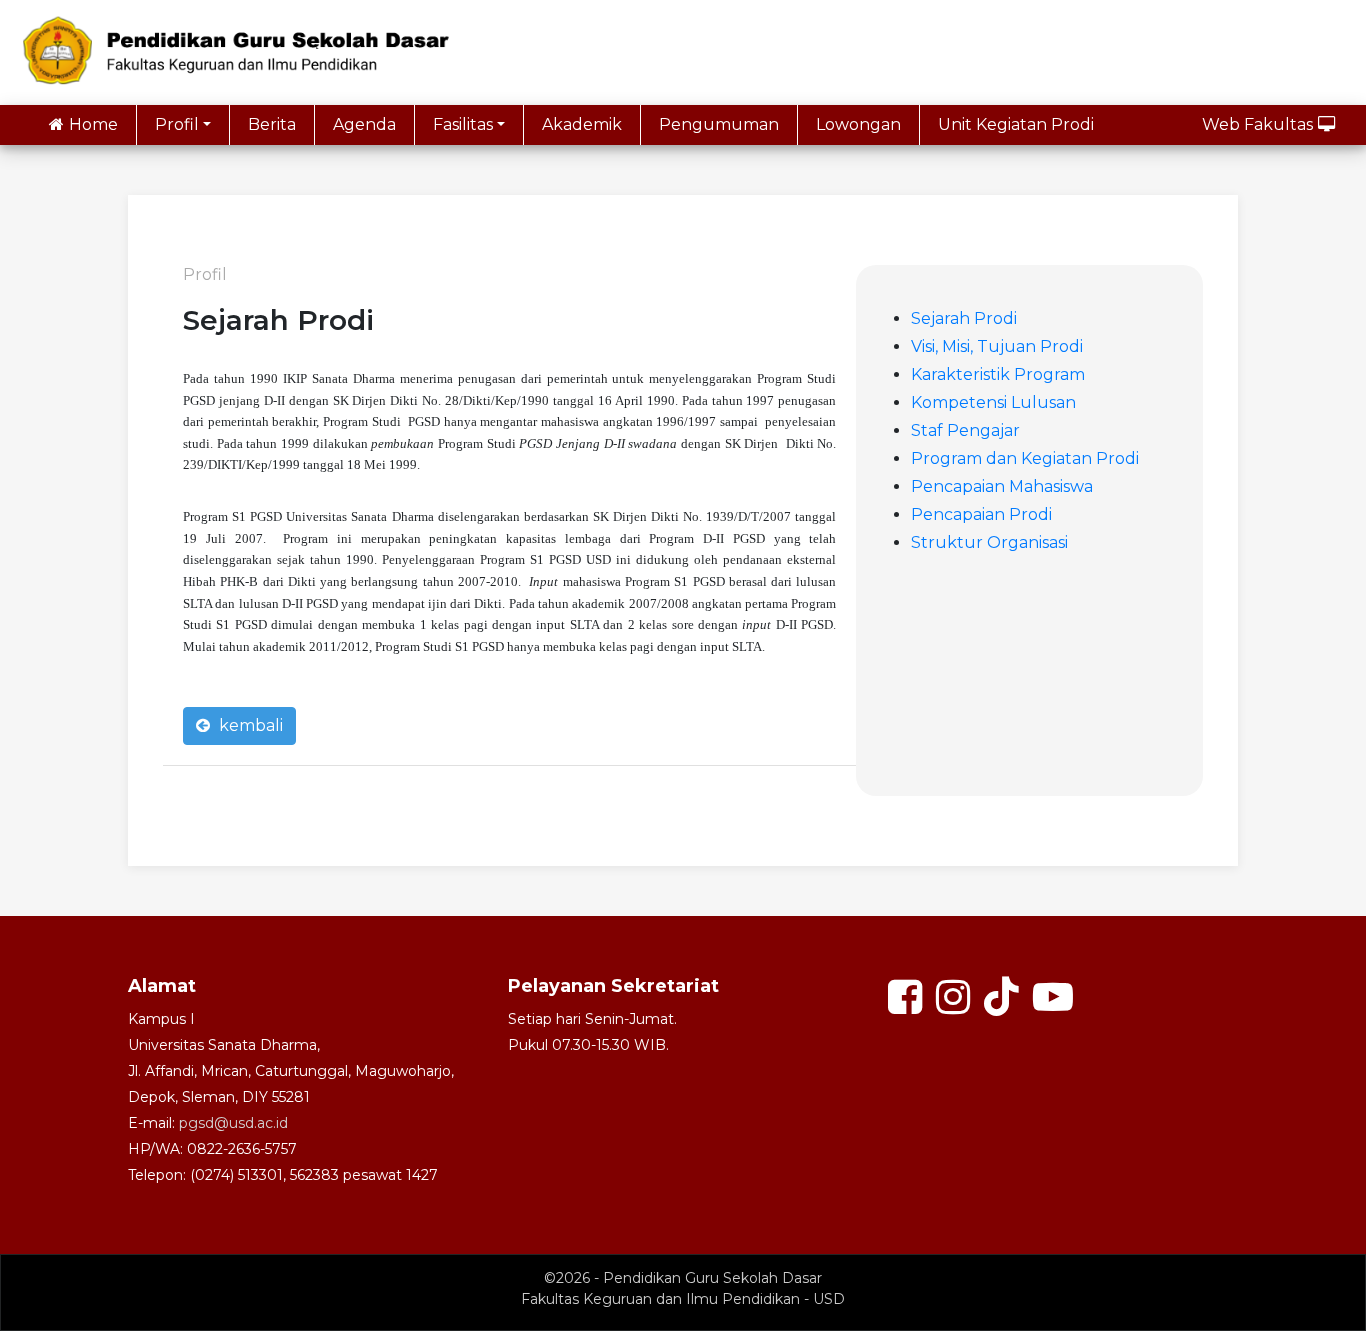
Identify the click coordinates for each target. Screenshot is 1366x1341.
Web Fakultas (1257, 124)
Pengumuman (719, 124)
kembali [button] (249, 725)
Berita (272, 124)
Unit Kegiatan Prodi (1016, 124)
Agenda (364, 124)
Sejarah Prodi (964, 318)
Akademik (582, 124)
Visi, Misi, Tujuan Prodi (997, 346)
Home (93, 124)
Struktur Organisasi (989, 542)
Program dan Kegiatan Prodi (1025, 458)
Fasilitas (463, 124)
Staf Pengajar (965, 430)
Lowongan (858, 124)
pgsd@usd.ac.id (233, 1123)
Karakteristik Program (998, 374)
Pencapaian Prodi (981, 514)
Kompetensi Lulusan (993, 402)
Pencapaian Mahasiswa (1002, 486)
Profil (177, 124)
